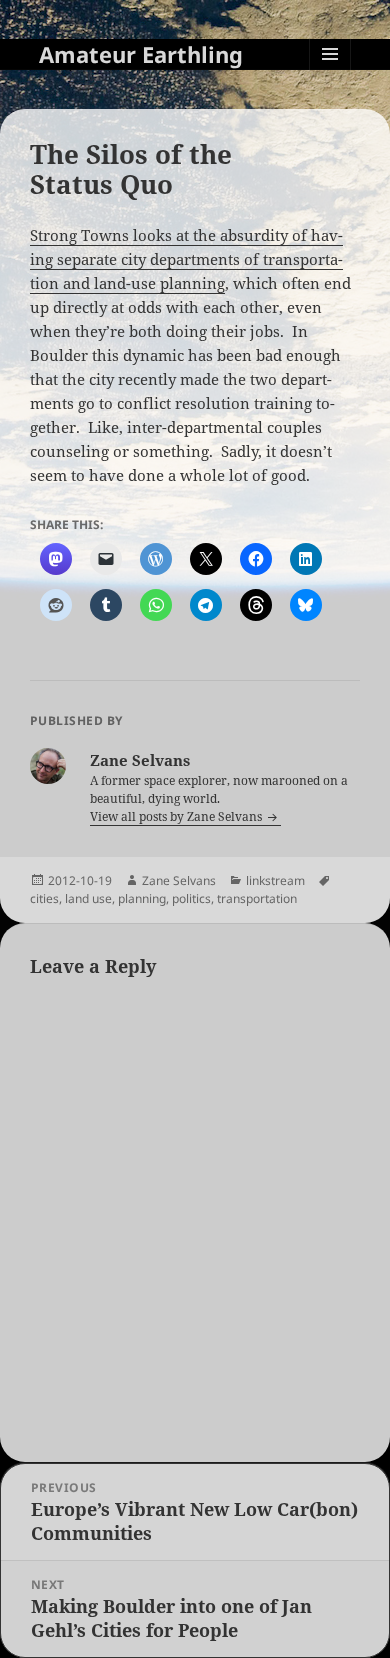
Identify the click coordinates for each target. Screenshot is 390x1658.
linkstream (275, 880)
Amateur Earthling (141, 54)
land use (88, 898)
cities (44, 898)
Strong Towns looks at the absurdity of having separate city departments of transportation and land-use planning (186, 259)
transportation (257, 898)
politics (191, 898)
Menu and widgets (330, 74)
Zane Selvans (179, 880)
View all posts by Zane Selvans (177, 816)
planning (142, 898)
